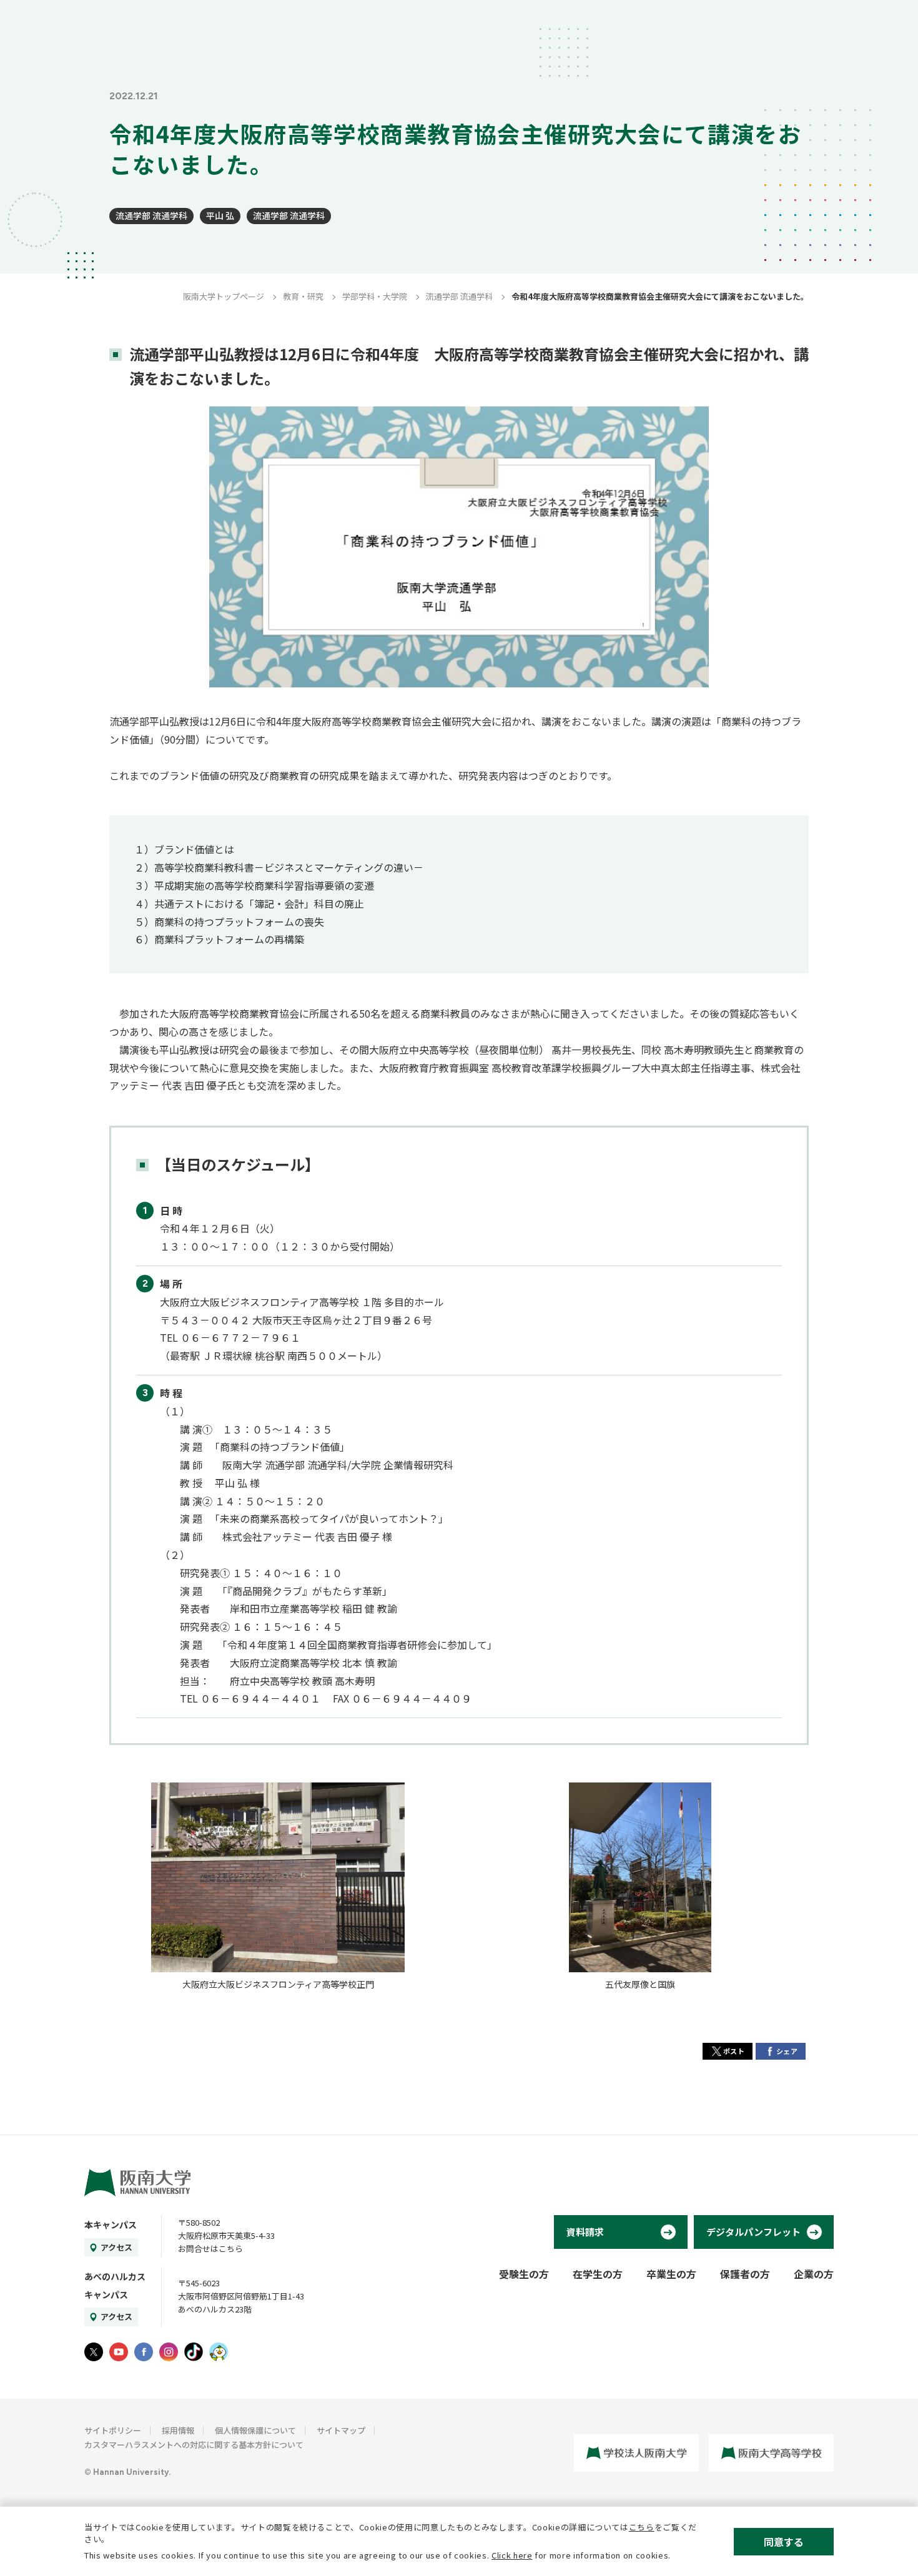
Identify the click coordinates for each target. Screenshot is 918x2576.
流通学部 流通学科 (151, 215)
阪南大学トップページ (224, 296)
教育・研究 (303, 296)
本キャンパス (111, 2225)
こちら (642, 2527)
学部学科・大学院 (375, 296)
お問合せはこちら (210, 2249)
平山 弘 (220, 215)
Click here (512, 2555)
